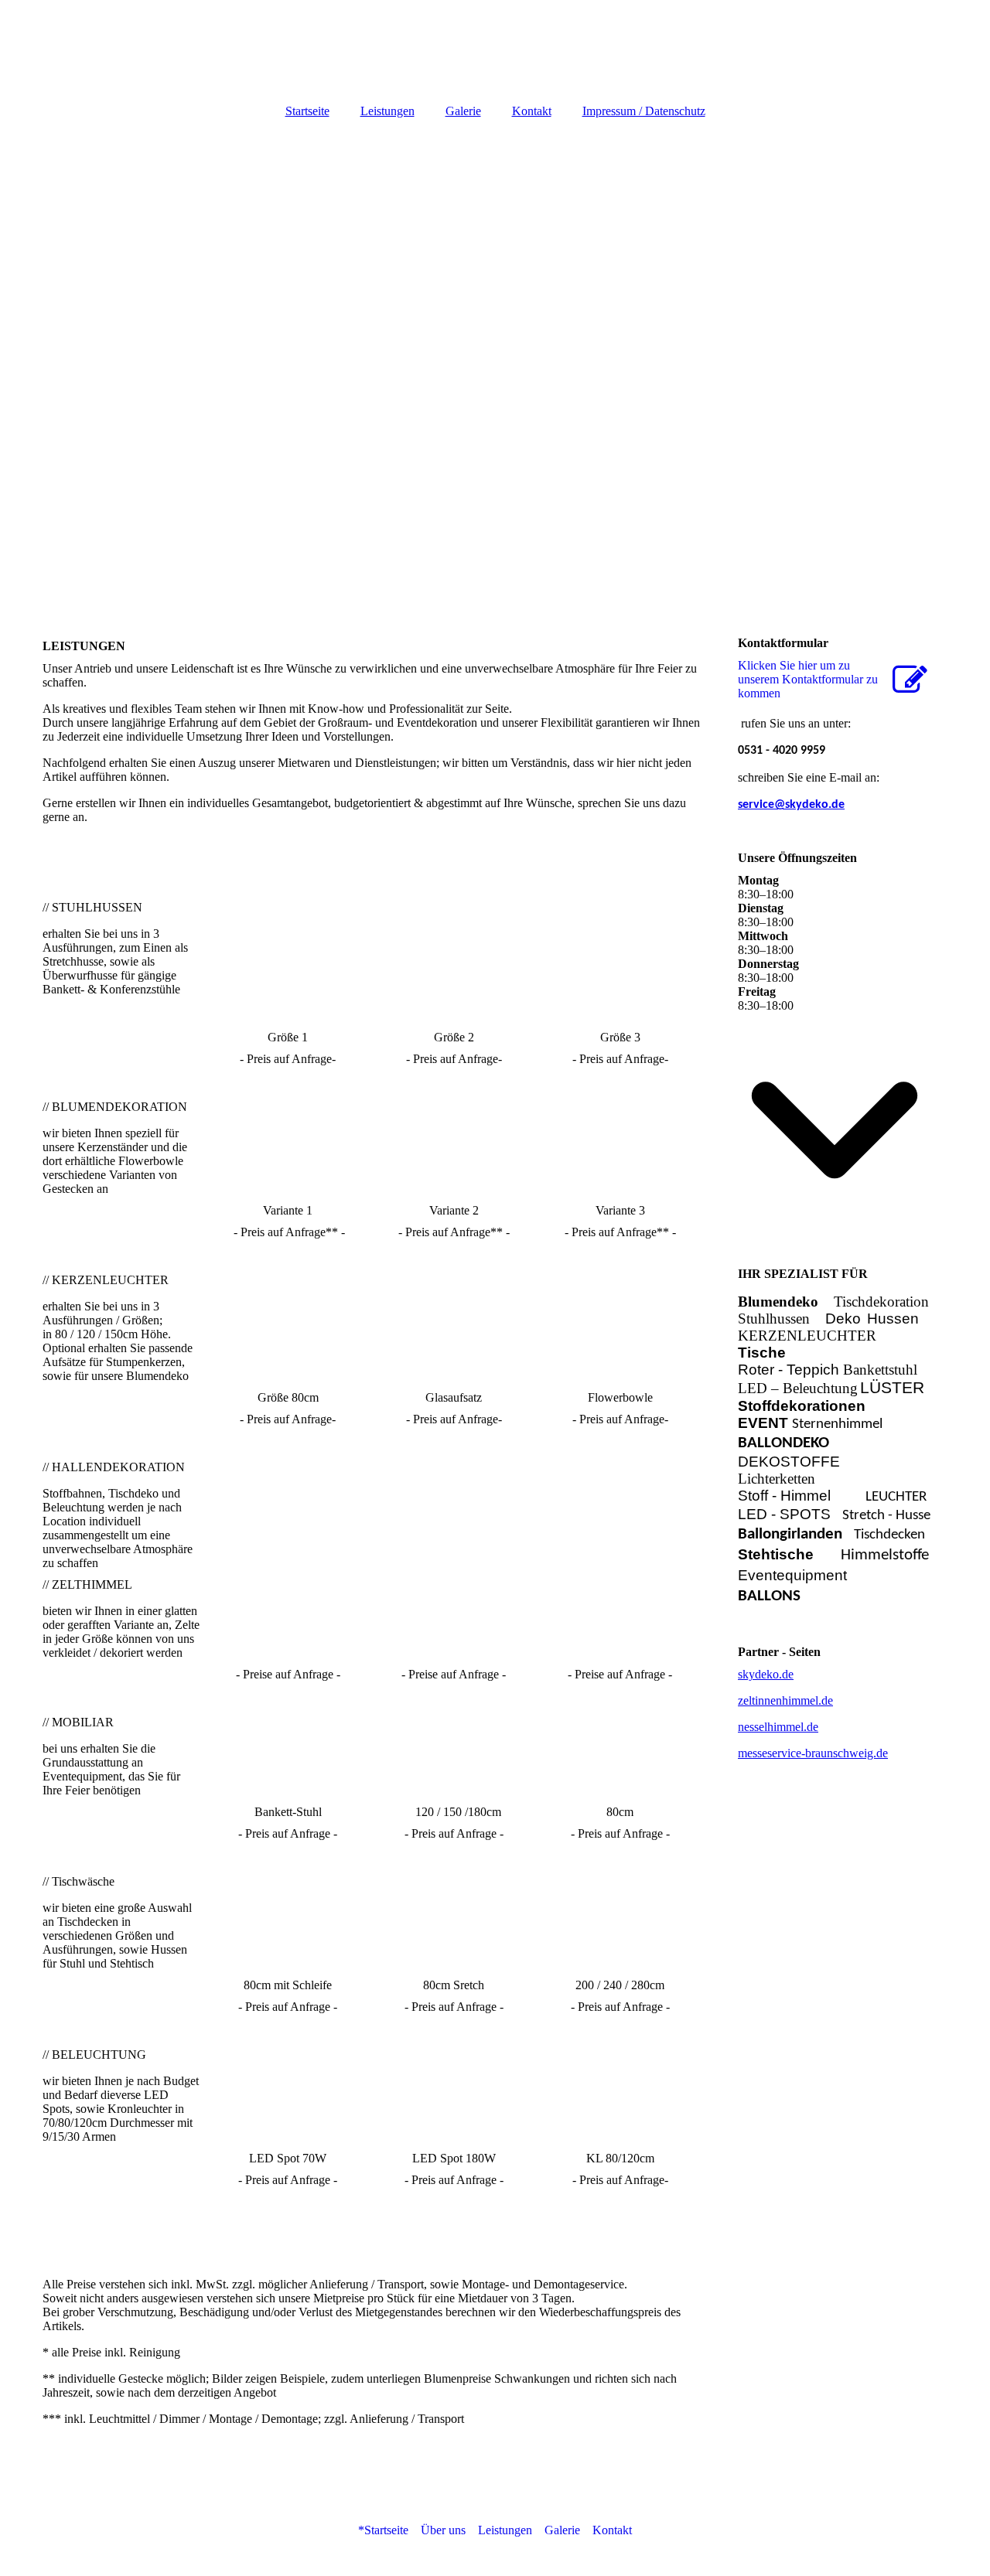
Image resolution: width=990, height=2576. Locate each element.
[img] (495, 46)
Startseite (307, 111)
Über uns (443, 2530)
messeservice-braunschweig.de (813, 1753)
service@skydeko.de (791, 805)
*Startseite (383, 2530)
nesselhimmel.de (778, 1727)
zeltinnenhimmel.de (785, 1700)
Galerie (463, 111)
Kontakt (532, 111)
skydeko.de (766, 1674)
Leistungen (387, 111)
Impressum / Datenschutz (644, 111)
